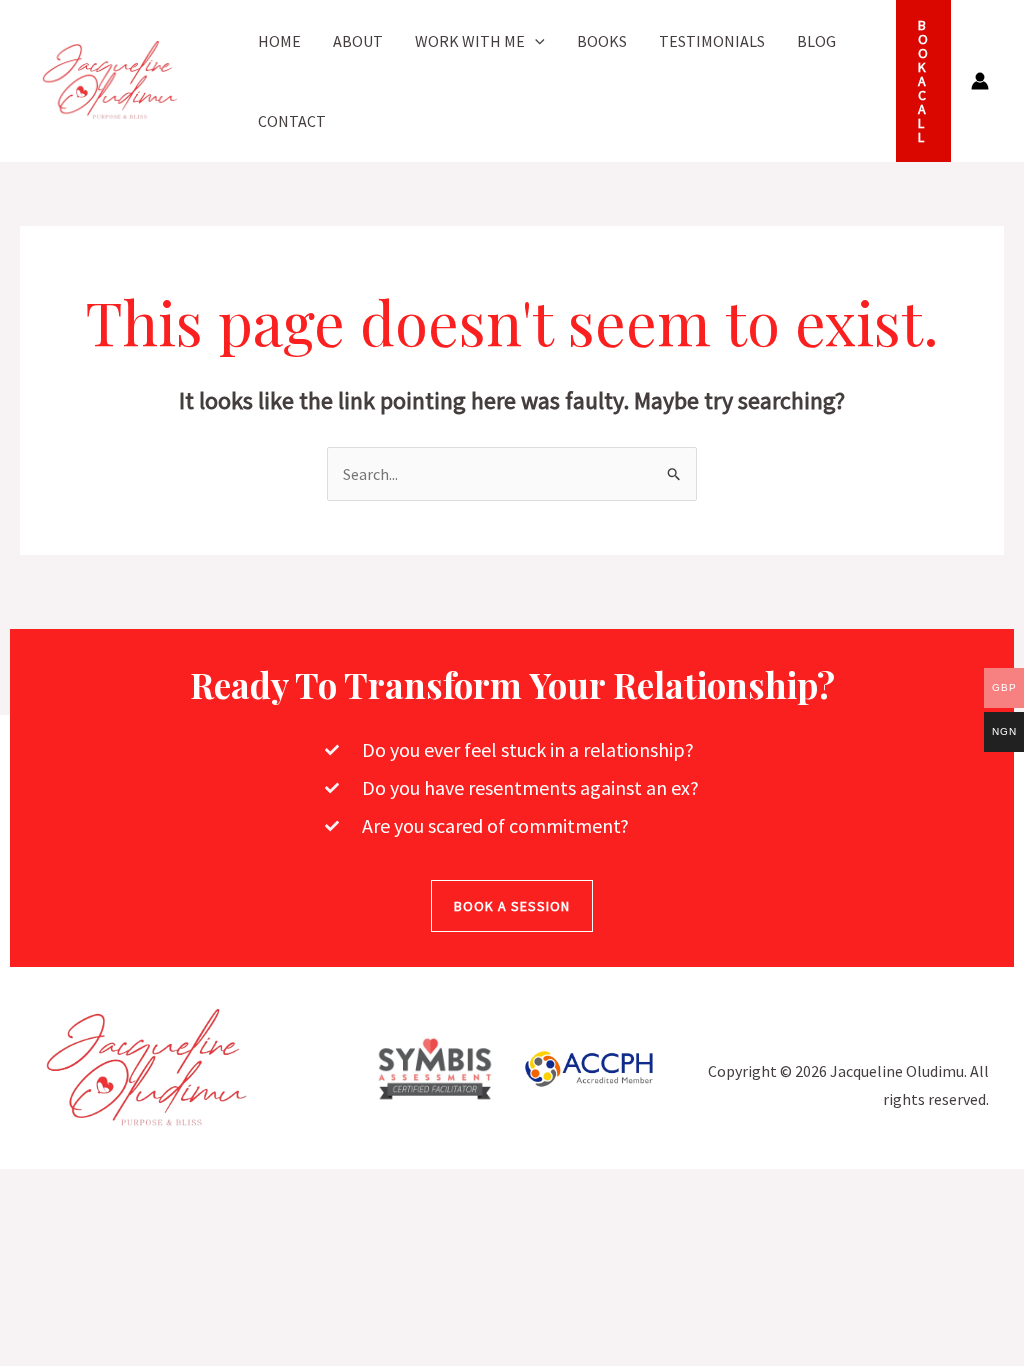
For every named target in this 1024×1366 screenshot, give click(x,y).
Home (279, 41)
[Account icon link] (980, 81)
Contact (292, 121)
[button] (535, 41)
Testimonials (712, 41)
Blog (816, 41)
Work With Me (470, 41)
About (358, 41)
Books (602, 41)
